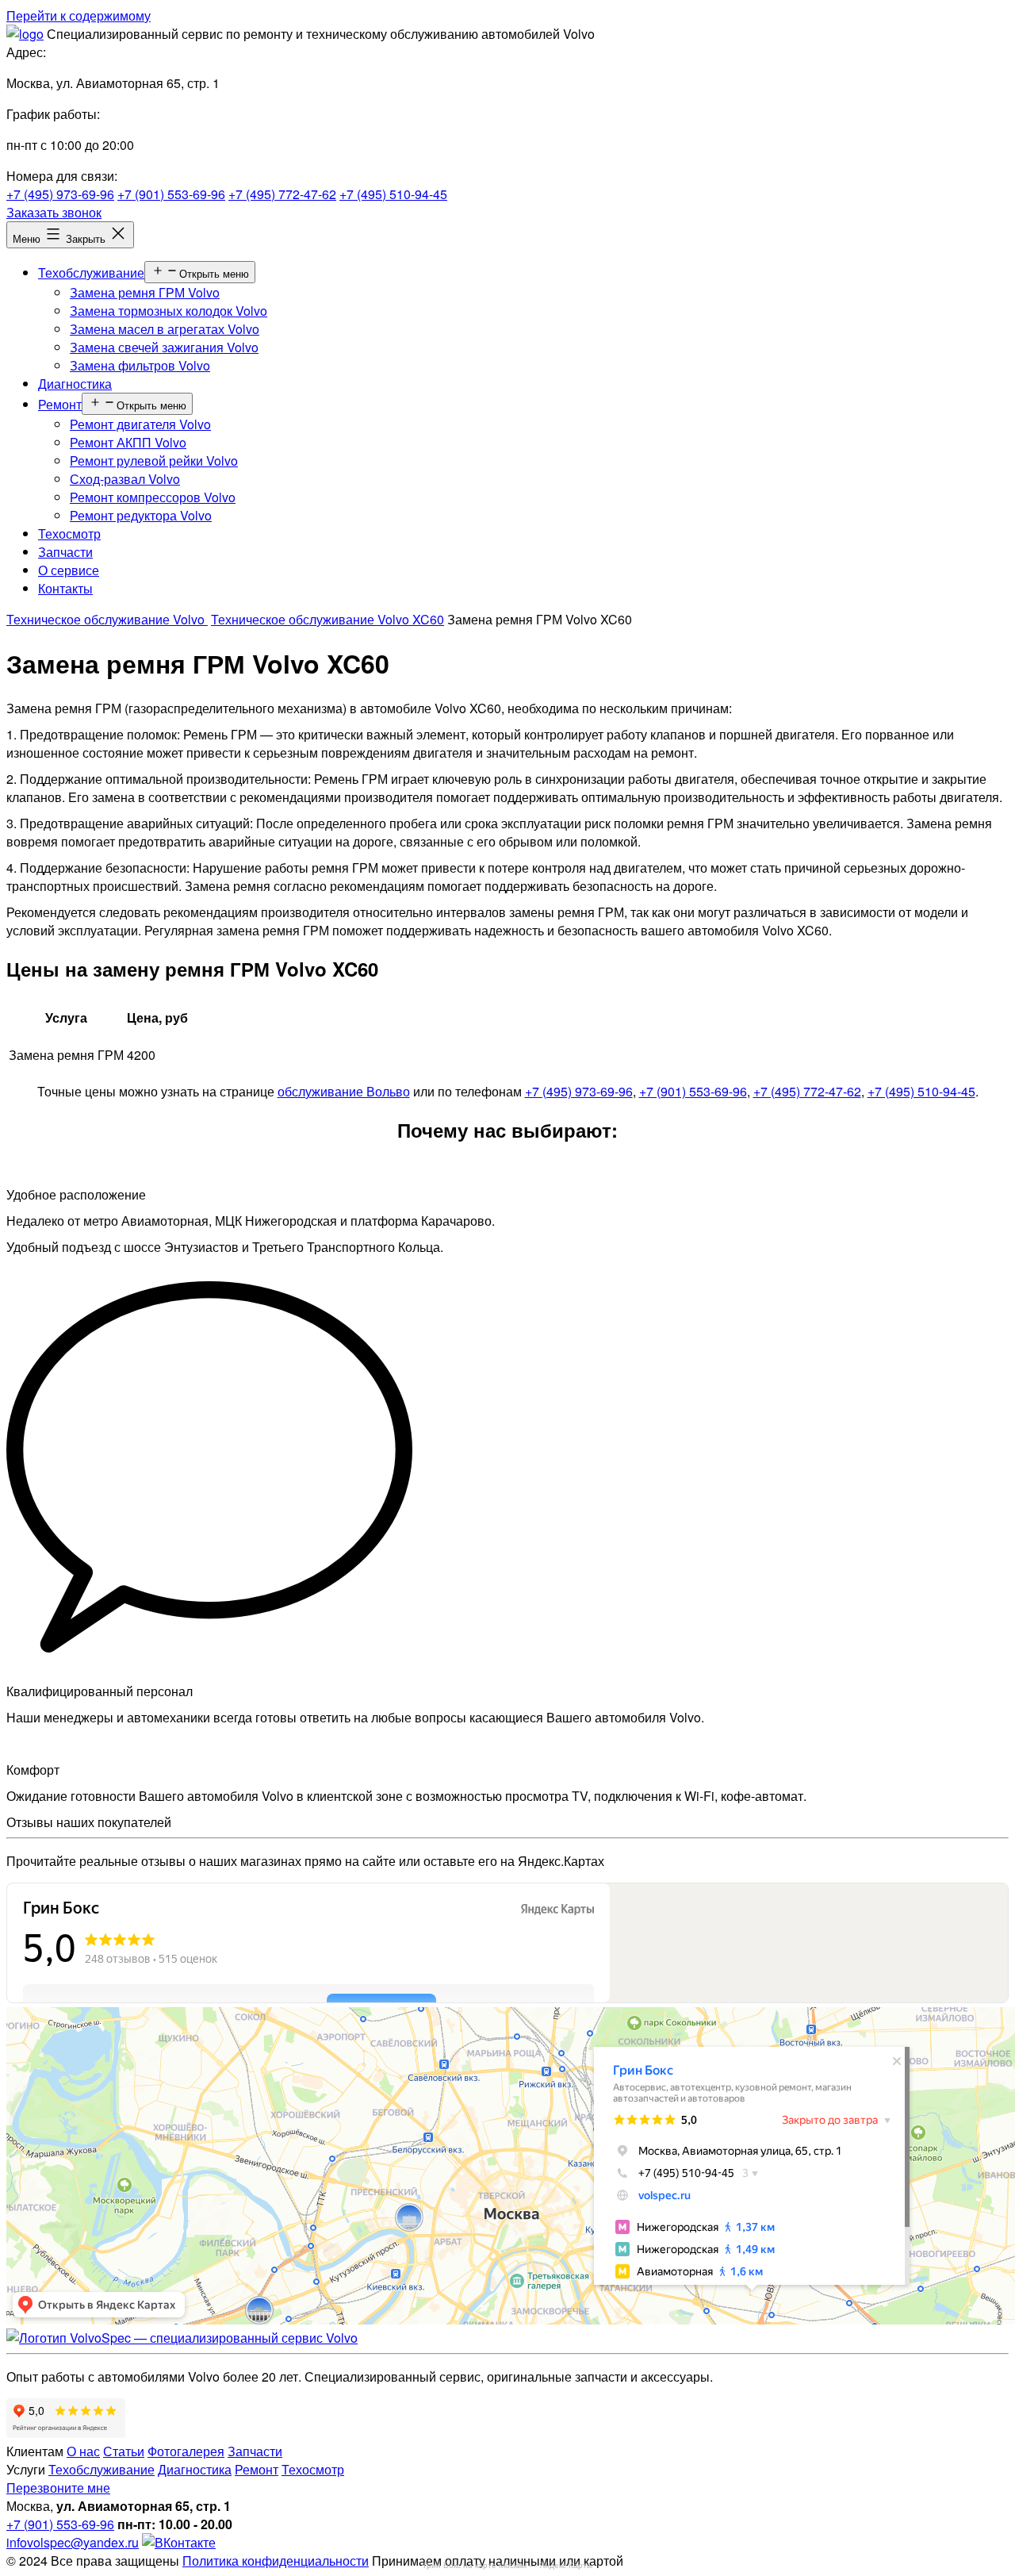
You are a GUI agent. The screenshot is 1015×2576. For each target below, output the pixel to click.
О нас (83, 2451)
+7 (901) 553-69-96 (171, 194)
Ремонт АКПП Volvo (128, 442)
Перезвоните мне (58, 2488)
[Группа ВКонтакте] (179, 2542)
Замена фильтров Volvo (140, 365)
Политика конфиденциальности (276, 2561)
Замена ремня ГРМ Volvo (145, 292)
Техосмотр (69, 534)
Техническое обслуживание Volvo (107, 619)
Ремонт (60, 404)
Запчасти (65, 552)
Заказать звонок (54, 212)
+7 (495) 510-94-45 (393, 194)
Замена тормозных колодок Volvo (169, 311)
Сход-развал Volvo (125, 479)
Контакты (65, 588)
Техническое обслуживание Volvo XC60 (327, 619)
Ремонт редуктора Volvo (141, 515)
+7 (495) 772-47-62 (282, 194)
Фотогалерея (186, 2451)
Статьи (124, 2451)
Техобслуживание (91, 273)
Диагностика (75, 384)
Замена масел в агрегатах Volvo (165, 329)
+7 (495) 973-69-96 (60, 194)
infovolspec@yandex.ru (73, 2542)
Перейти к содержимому (79, 15)
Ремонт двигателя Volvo (140, 424)
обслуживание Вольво (344, 1091)
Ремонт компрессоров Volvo (153, 497)
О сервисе (69, 570)
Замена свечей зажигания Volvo (164, 347)
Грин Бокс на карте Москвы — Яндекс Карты (508, 2565)
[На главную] (182, 2338)
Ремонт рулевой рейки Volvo (154, 461)
